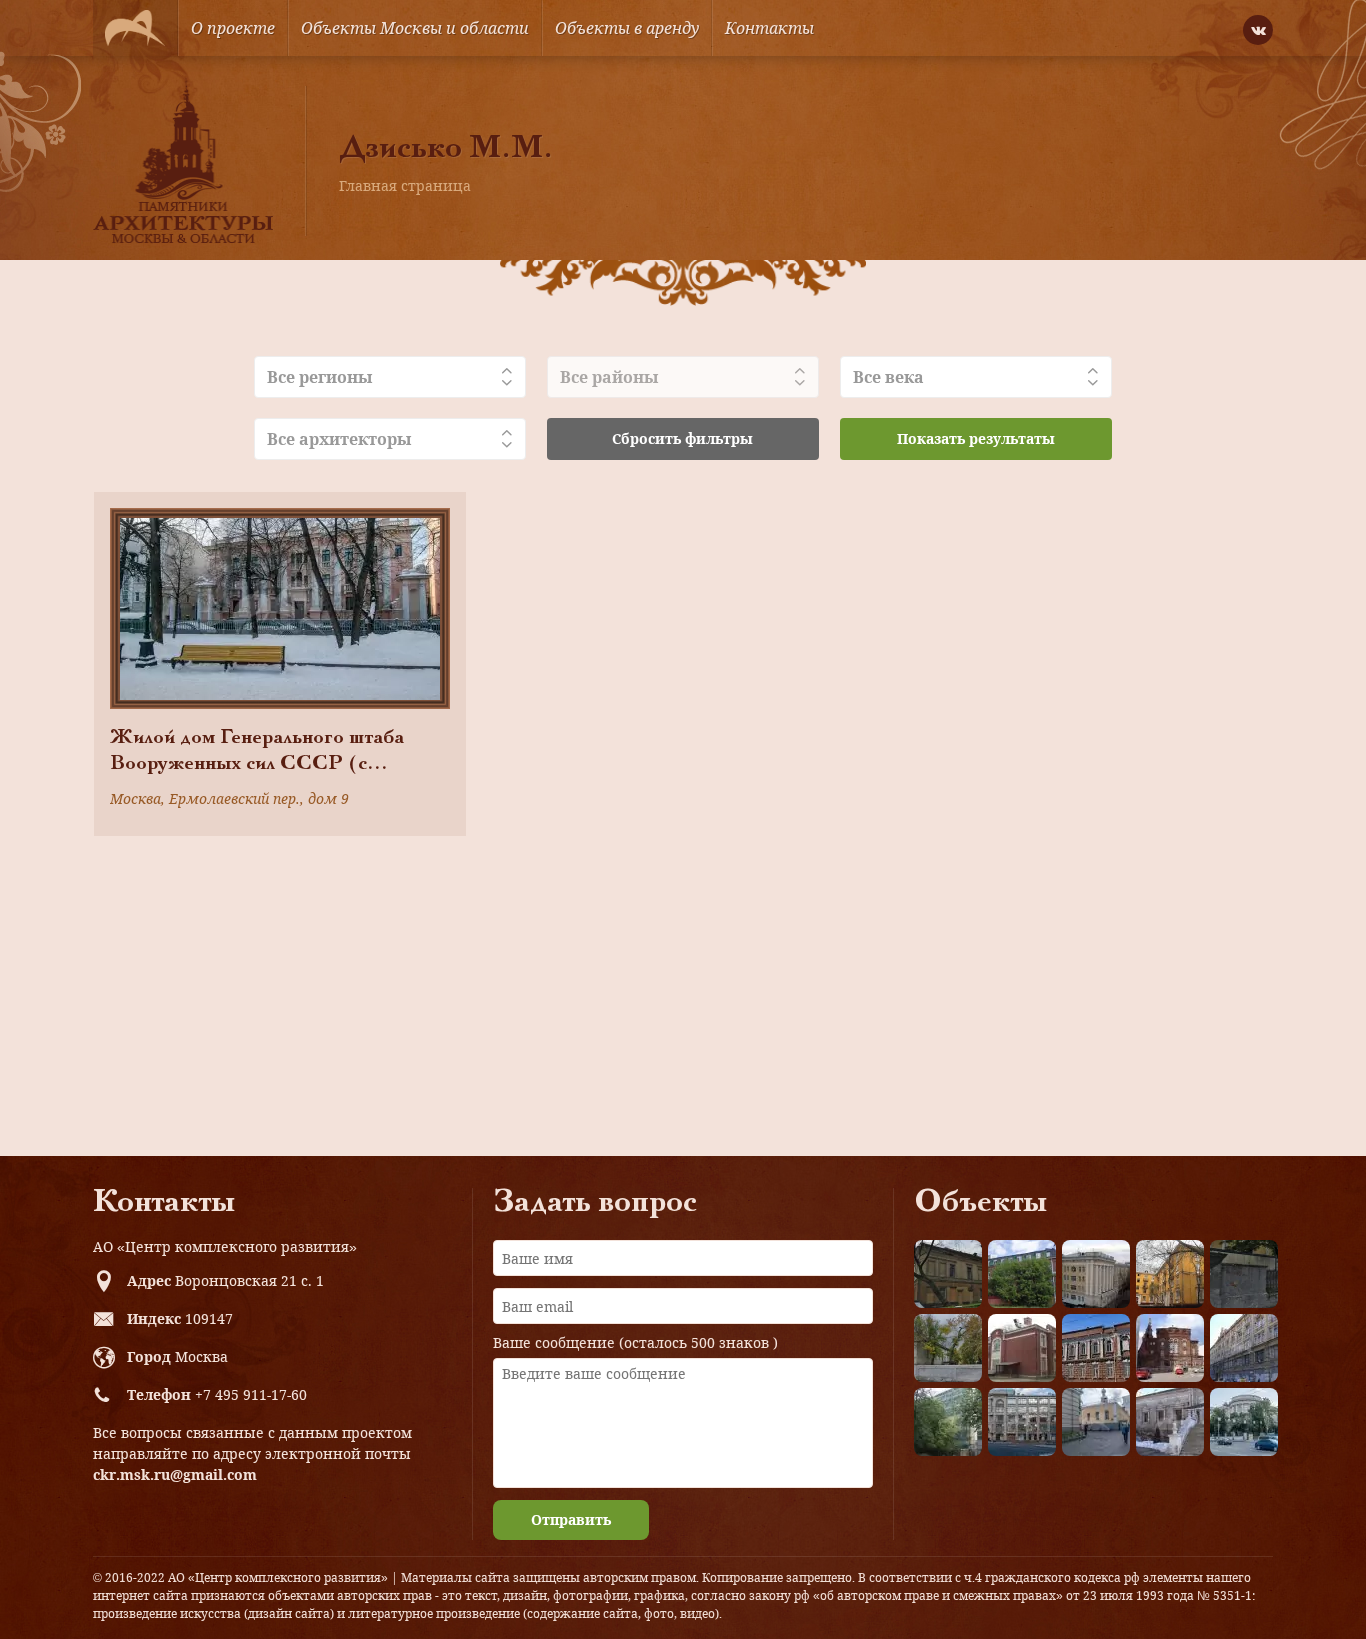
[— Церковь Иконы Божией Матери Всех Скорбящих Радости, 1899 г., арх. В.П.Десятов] (1170, 1348)
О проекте (233, 28)
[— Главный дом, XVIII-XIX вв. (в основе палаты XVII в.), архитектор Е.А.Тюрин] (948, 1274)
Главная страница (405, 185)
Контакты (769, 28)
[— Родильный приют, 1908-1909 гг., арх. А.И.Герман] (1096, 1348)
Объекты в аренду (627, 28)
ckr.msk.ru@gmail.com (175, 1474)
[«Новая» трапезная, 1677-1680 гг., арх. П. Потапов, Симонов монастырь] (1170, 1422)
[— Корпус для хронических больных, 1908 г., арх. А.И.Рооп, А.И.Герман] (1096, 1274)
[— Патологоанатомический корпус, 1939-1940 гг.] (1022, 1348)
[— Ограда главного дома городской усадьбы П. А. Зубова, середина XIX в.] (1244, 1274)
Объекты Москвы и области (415, 28)
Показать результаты (976, 438)
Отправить (571, 1519)
